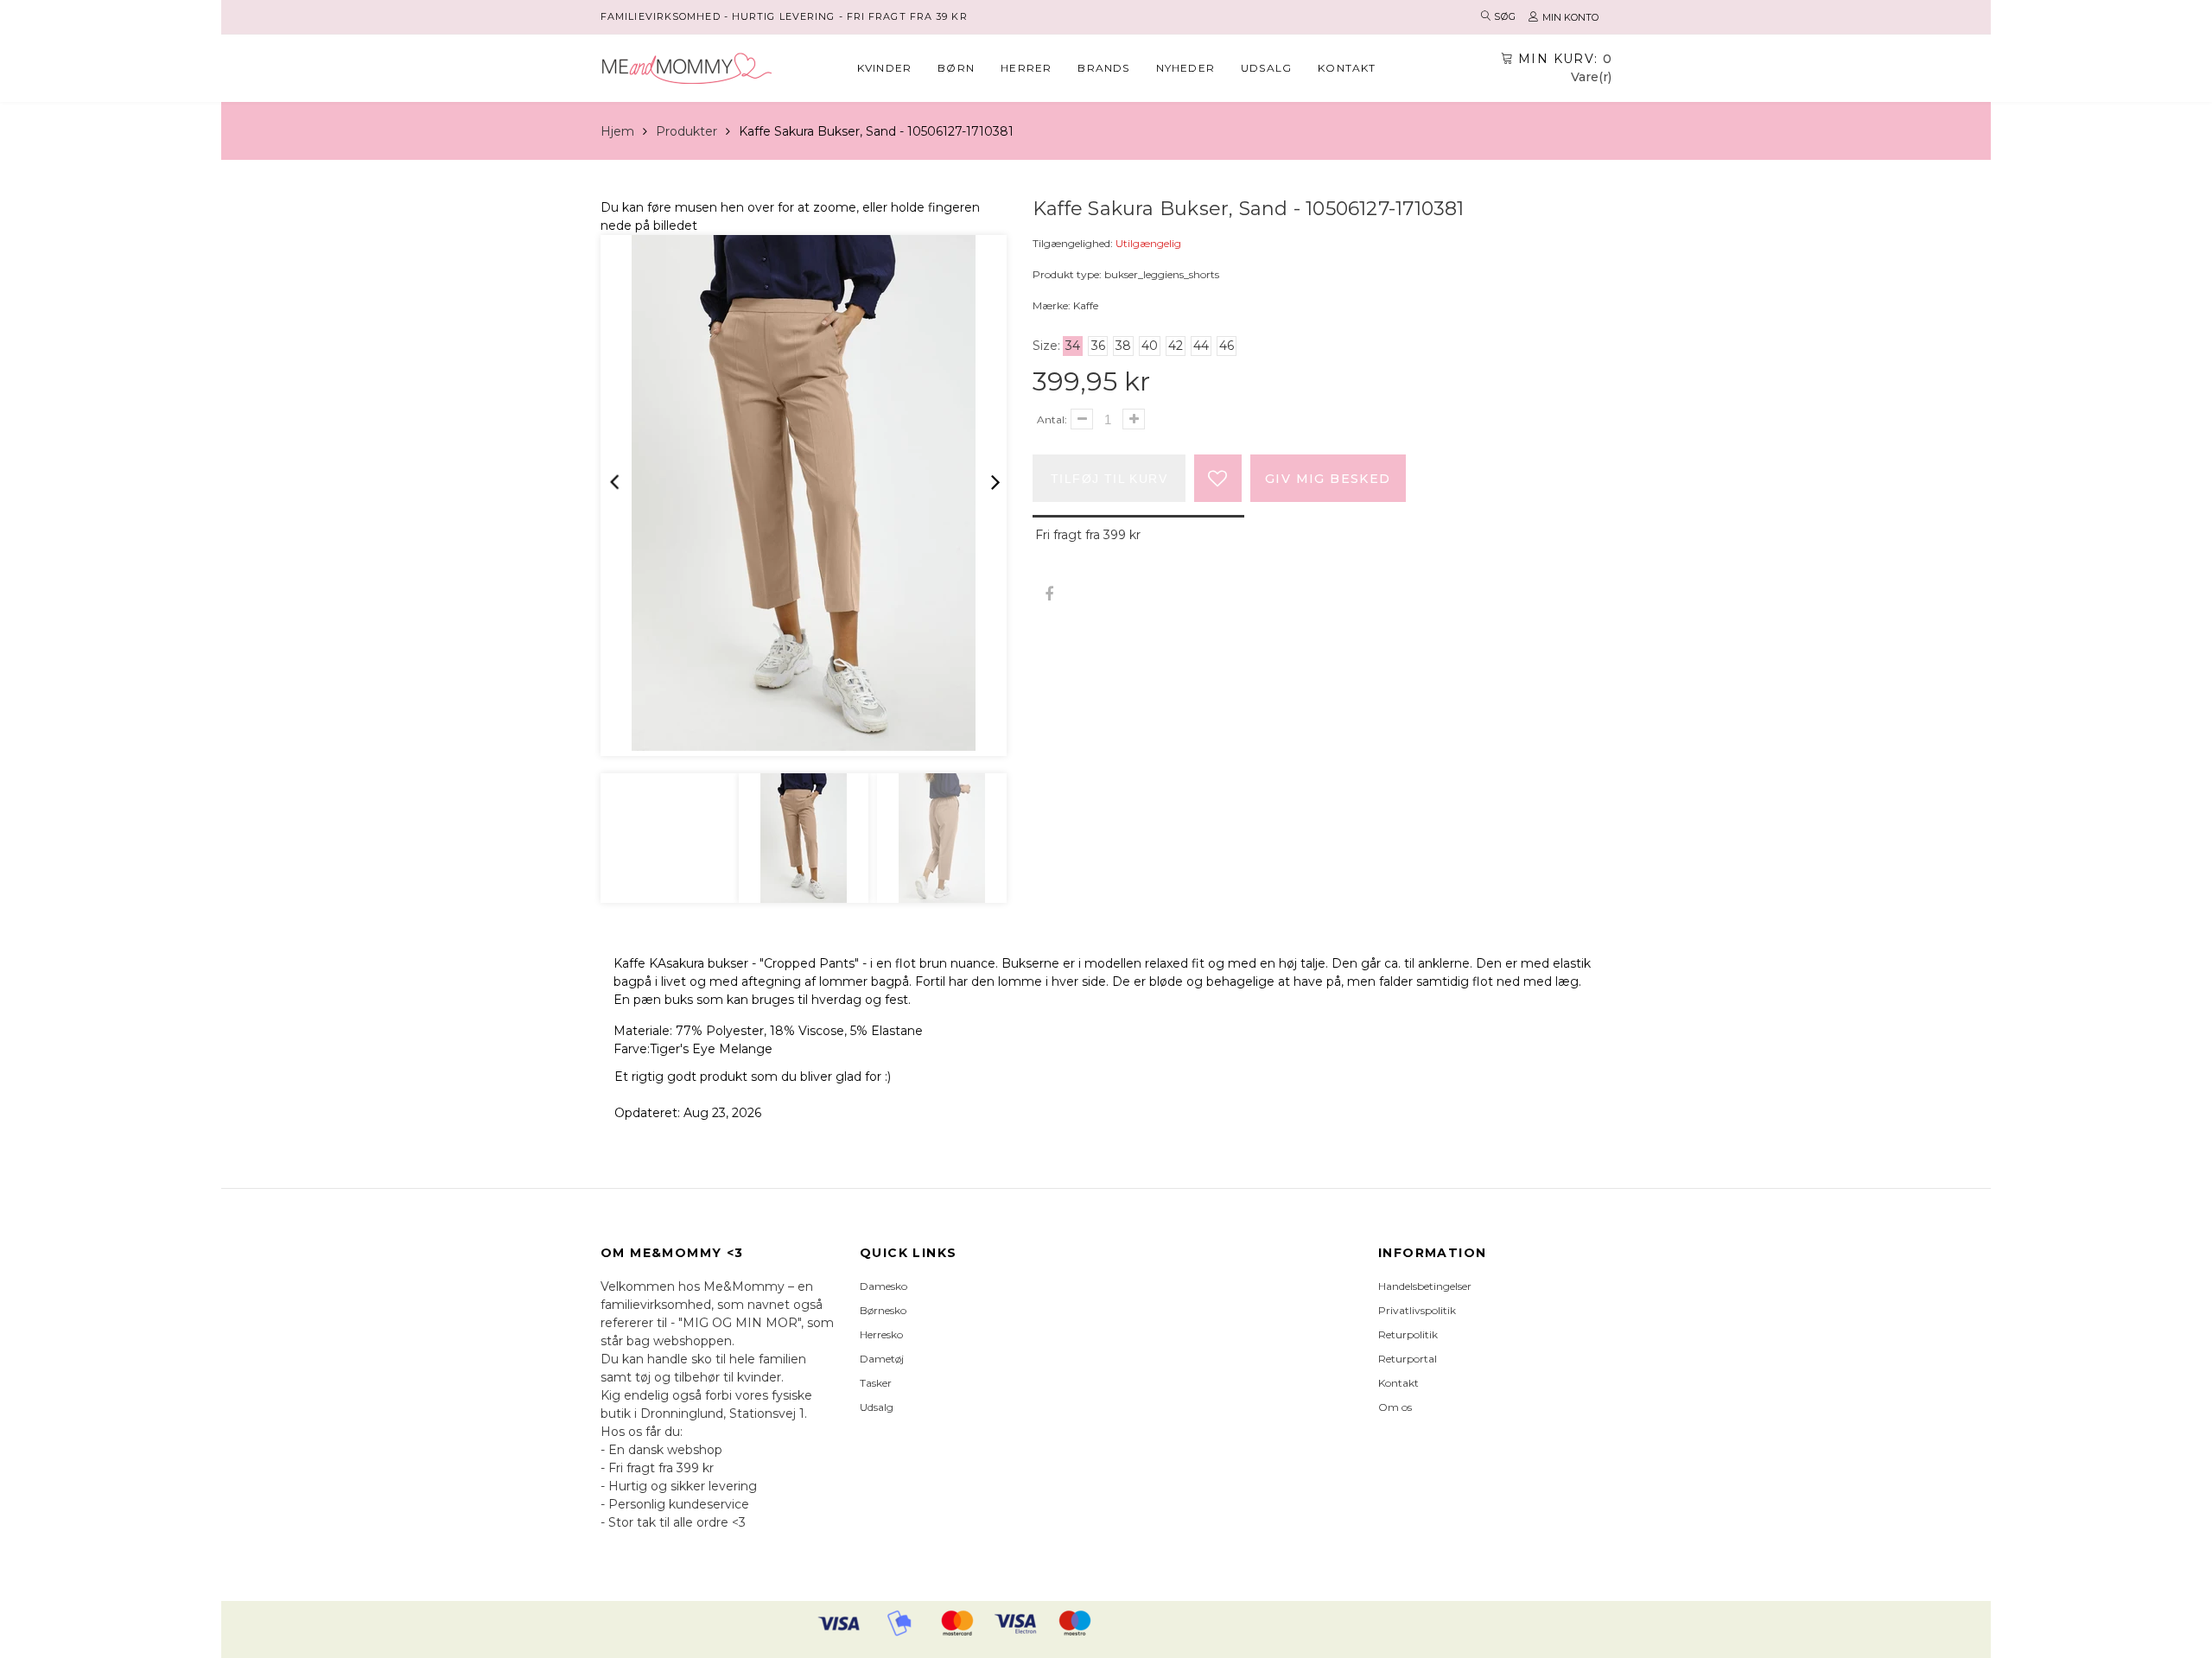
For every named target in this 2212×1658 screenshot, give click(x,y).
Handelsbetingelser (1425, 1286)
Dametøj (882, 1359)
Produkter (686, 131)
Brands (1103, 68)
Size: (1046, 346)
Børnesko (883, 1310)
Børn (956, 68)
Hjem (617, 131)
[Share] (1049, 595)
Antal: (1052, 419)
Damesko (884, 1286)
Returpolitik (1408, 1334)
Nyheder (1185, 68)
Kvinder (884, 68)
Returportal (1408, 1359)
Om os (1395, 1407)
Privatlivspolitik (1417, 1310)
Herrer (1026, 68)
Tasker (876, 1383)
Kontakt (1347, 68)
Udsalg (1266, 68)
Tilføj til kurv (1109, 479)
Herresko (881, 1334)
